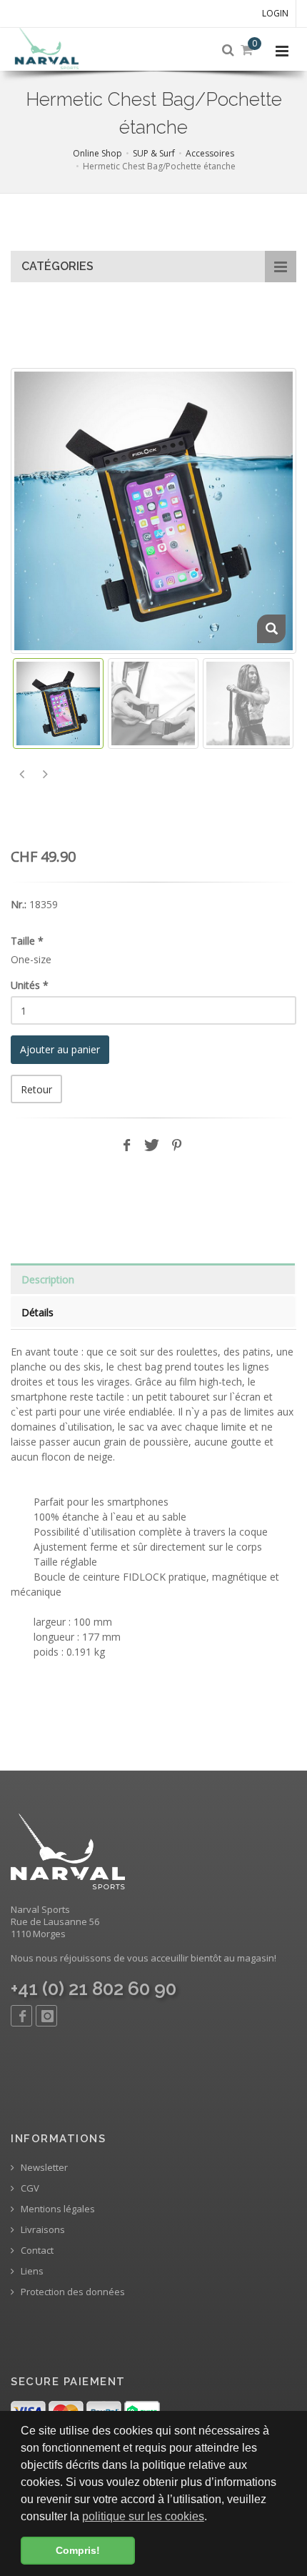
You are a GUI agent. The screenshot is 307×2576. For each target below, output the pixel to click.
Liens (31, 2271)
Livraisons (42, 2230)
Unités (30, 985)
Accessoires (210, 153)
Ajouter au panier (60, 1049)
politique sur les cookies (143, 2516)
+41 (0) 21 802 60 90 (94, 1989)
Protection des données (72, 2292)
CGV (29, 2188)
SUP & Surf (154, 153)
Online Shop (97, 153)
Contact (36, 2251)
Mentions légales (57, 2209)
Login (275, 13)
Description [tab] (48, 1279)
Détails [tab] (37, 1312)
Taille (27, 941)
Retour (36, 1089)
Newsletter (43, 2168)
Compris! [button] (78, 2550)
